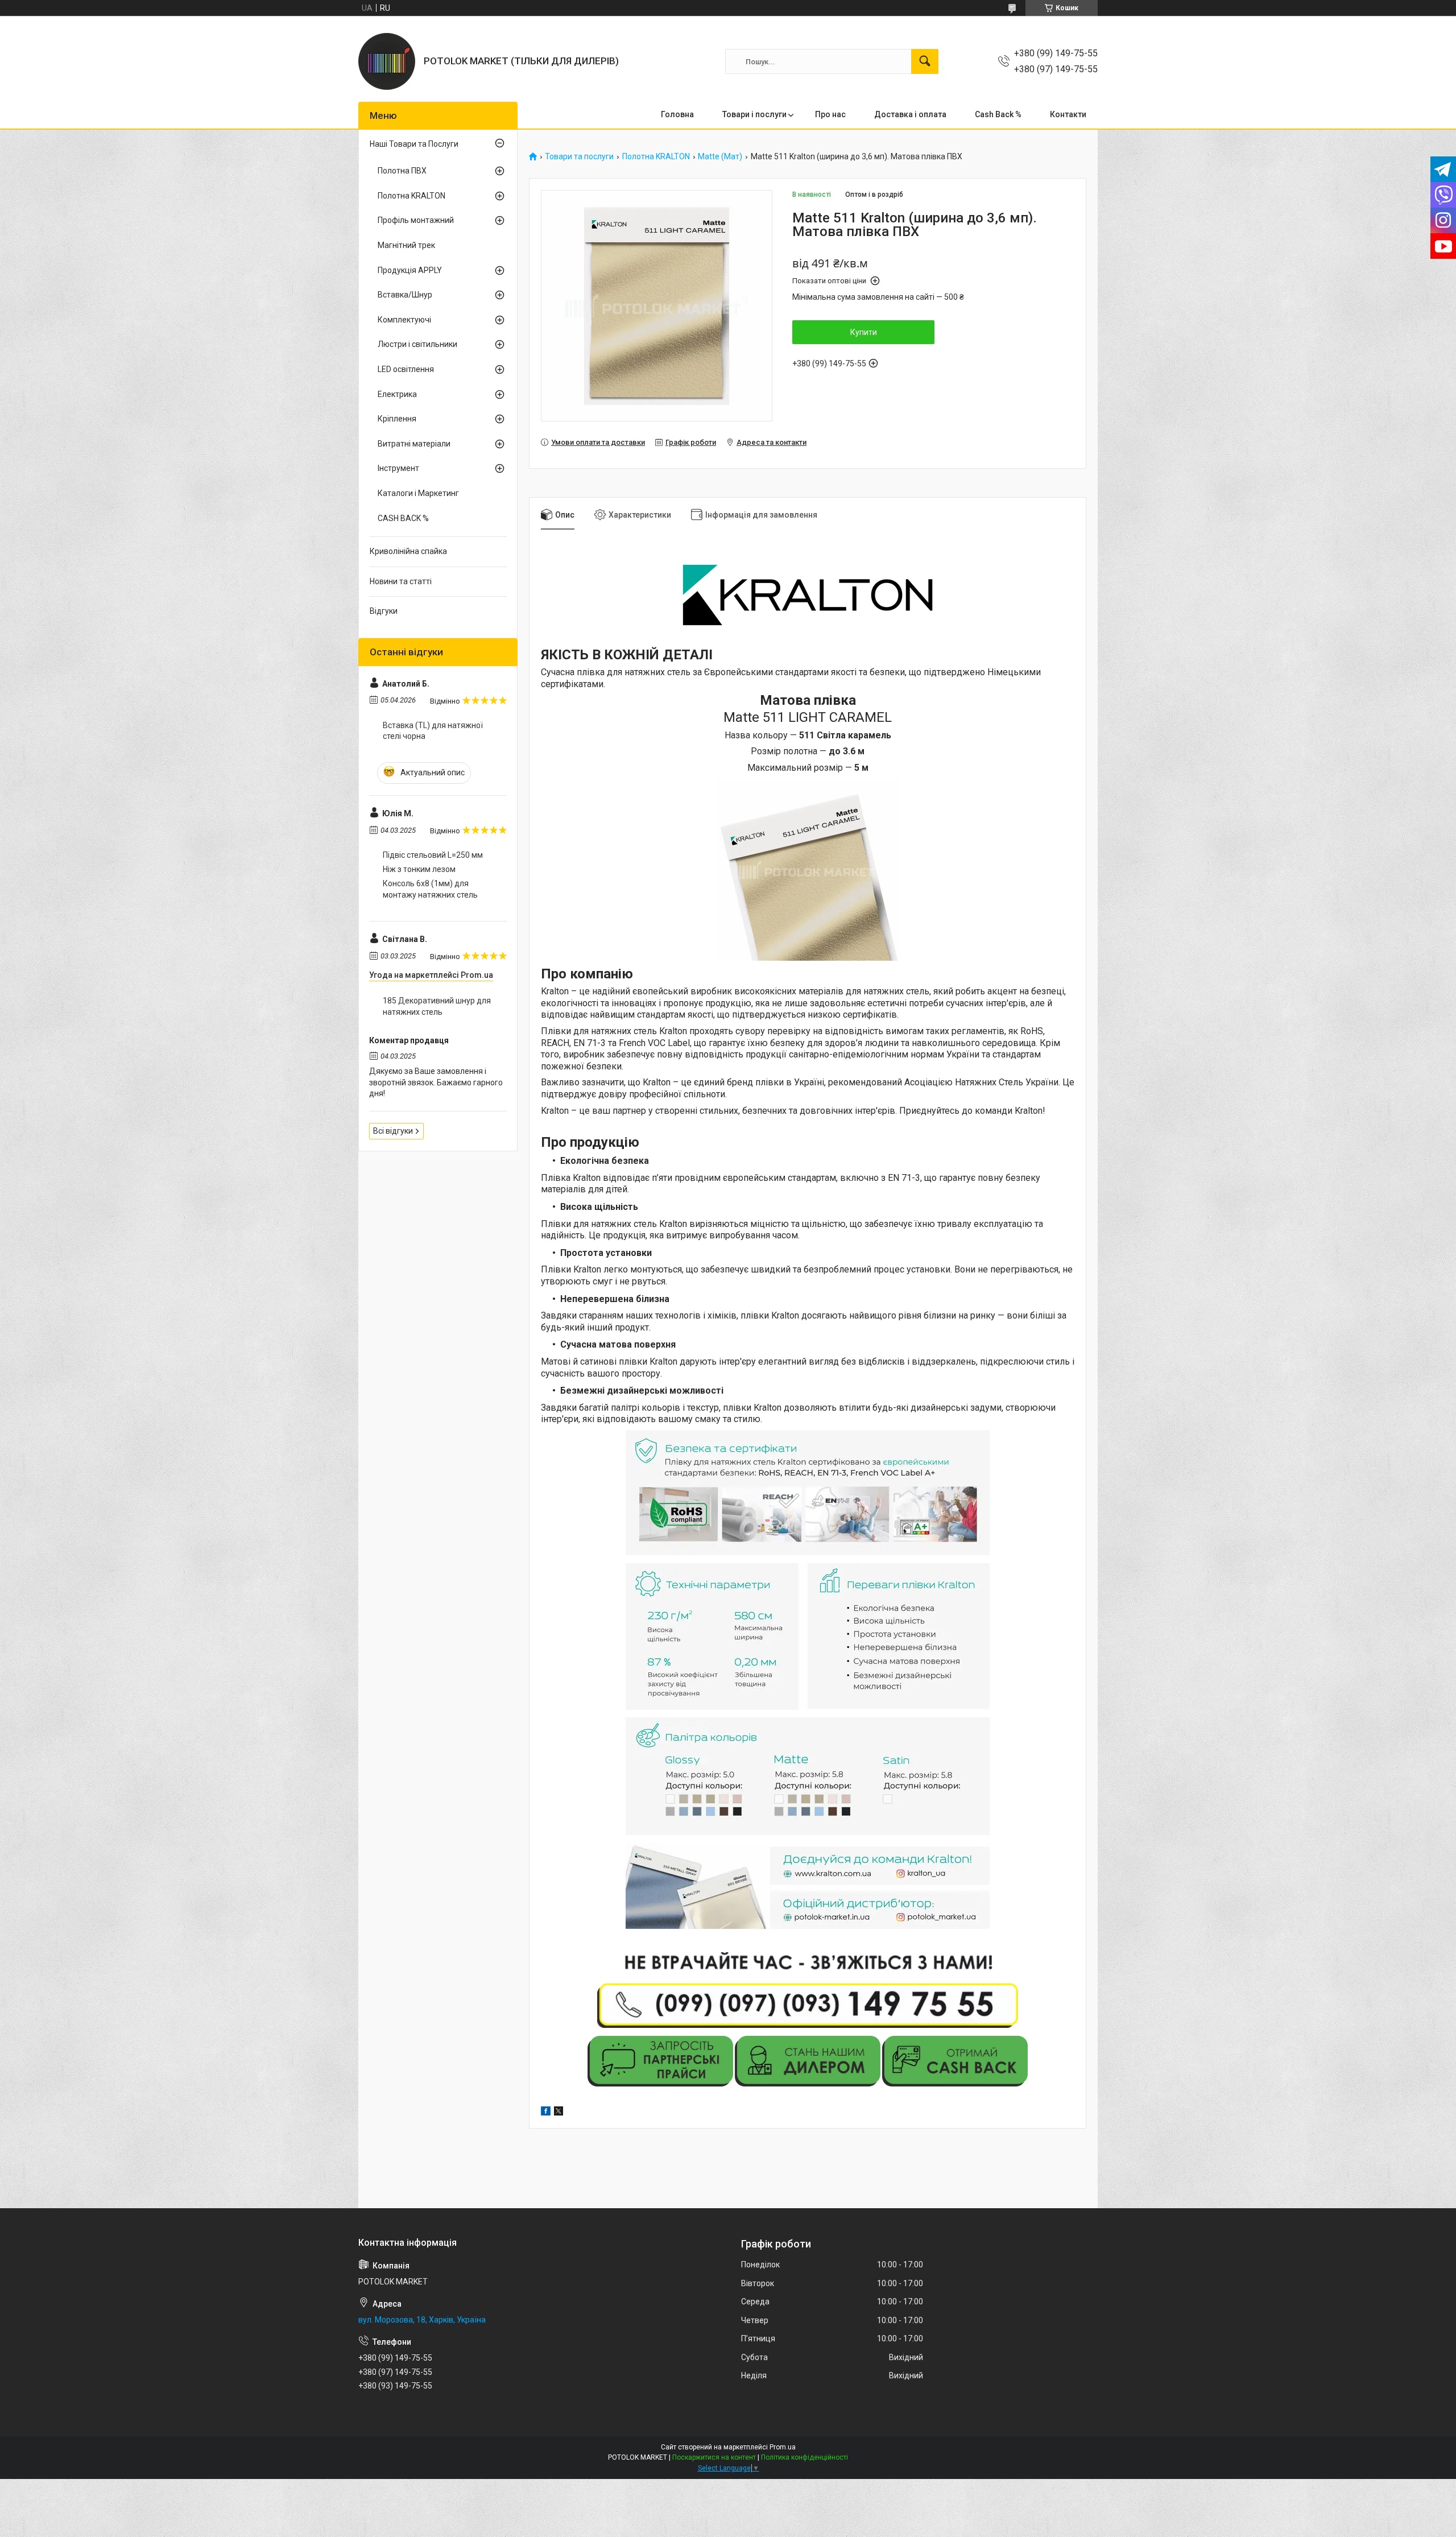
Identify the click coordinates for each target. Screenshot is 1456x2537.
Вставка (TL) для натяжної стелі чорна (433, 731)
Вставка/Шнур (405, 295)
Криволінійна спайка (408, 551)
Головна (677, 114)
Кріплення (397, 419)
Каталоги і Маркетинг (418, 493)
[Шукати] (925, 61)
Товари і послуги (754, 114)
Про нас (830, 114)
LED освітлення (406, 369)
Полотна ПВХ (402, 171)
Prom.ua (783, 2447)
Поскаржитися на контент (714, 2457)
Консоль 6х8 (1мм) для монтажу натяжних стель (430, 889)
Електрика (397, 394)
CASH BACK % (403, 518)
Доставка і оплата (910, 114)
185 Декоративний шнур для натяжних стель (437, 1006)
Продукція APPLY (410, 270)
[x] (559, 2113)
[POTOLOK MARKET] (387, 61)
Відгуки (384, 611)
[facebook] (546, 2113)
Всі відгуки (393, 1131)
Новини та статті (401, 581)
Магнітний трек (406, 245)
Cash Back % (998, 114)
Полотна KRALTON (656, 157)
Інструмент (398, 468)
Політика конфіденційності (804, 2457)
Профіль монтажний (416, 220)
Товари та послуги (579, 157)
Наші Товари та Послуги (414, 144)
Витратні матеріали (414, 444)
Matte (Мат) (720, 157)
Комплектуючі (404, 320)
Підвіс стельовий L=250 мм (433, 855)
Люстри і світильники (417, 344)
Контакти (1068, 114)
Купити (864, 332)
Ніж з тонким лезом (419, 869)
